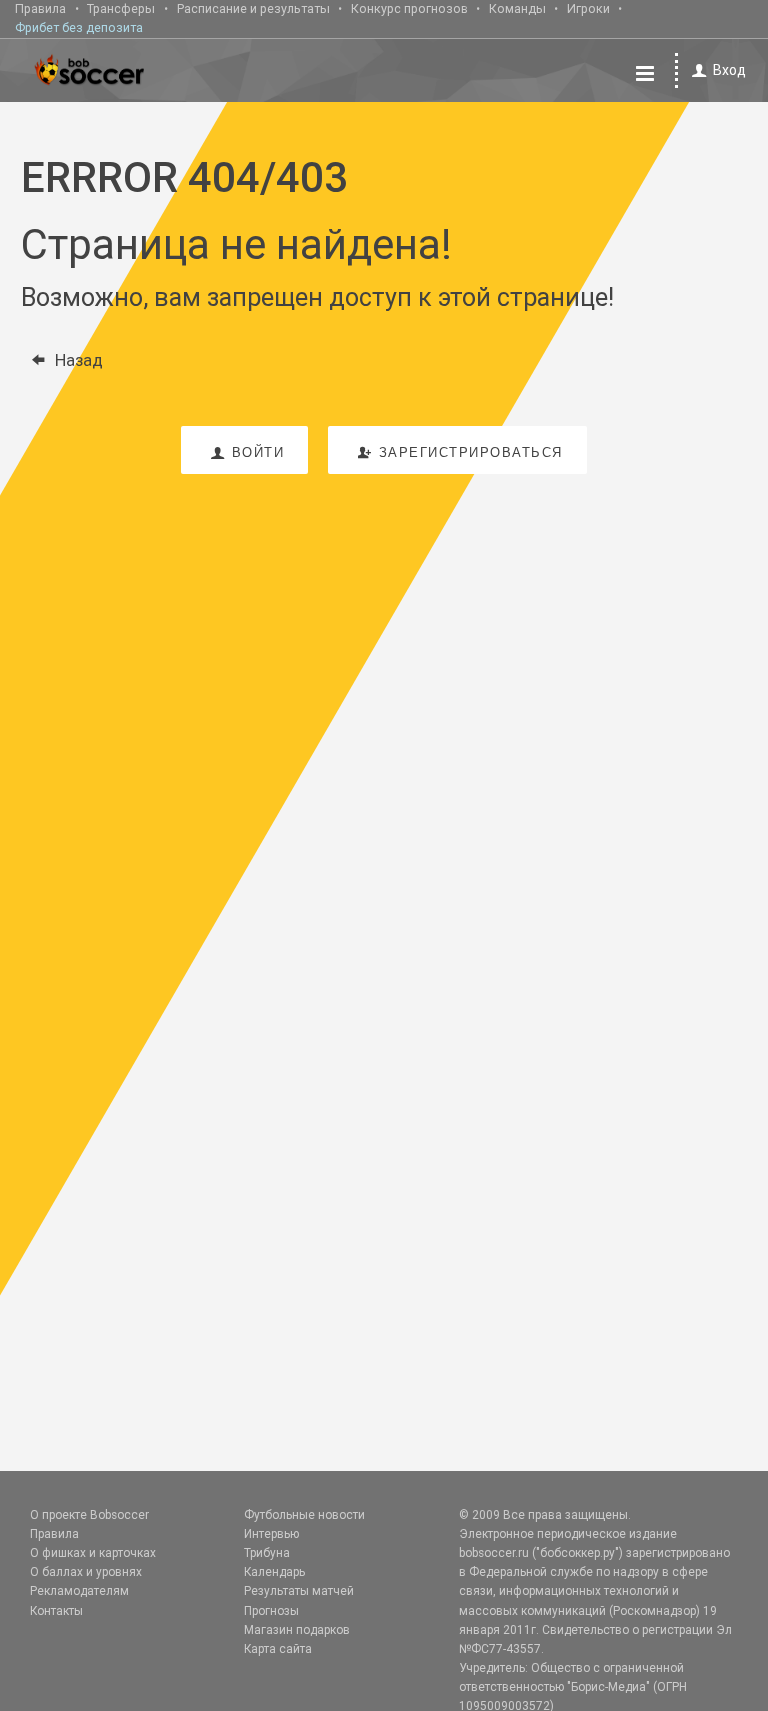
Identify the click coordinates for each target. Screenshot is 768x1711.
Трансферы (121, 8)
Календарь (274, 1572)
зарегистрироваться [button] (471, 452)
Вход (729, 70)
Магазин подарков (297, 1630)
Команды (517, 8)
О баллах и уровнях (86, 1572)
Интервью (271, 1534)
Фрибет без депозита (79, 27)
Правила (40, 8)
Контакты (56, 1611)
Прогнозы (271, 1611)
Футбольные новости (304, 1515)
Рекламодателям (79, 1591)
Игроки (588, 8)
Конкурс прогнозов (409, 8)
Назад (79, 360)
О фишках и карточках (93, 1553)
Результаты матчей (299, 1591)
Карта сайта (278, 1649)
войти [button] (258, 452)
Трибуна (267, 1553)
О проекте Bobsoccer (89, 1515)
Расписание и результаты (253, 8)
